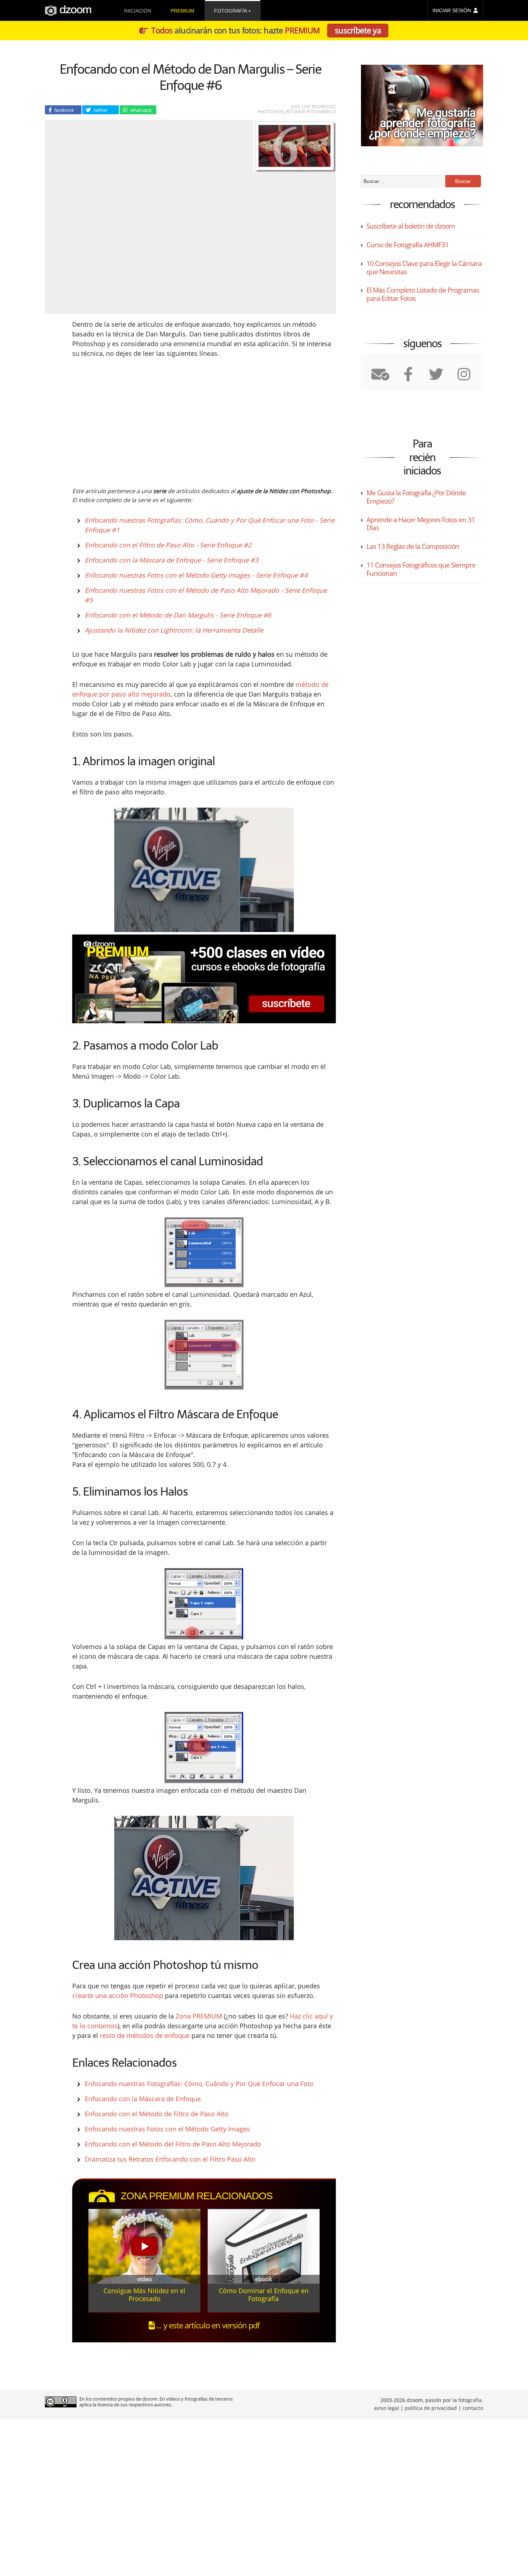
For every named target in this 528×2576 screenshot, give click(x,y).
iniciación (138, 11)
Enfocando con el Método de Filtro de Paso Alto (157, 2114)
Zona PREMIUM (199, 2016)
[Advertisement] (144, 421)
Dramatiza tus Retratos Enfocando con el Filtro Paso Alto (170, 2159)
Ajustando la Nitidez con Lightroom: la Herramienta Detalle (174, 630)
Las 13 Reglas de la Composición (413, 546)
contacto (473, 2408)
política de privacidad (431, 2408)
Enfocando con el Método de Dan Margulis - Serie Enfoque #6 (178, 615)
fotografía (230, 11)
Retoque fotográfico (311, 112)
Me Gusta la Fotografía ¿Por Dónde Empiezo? (416, 497)
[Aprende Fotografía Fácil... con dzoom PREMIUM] (204, 979)
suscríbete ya (358, 30)
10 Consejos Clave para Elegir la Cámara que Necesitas (424, 268)
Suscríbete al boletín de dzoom (411, 226)
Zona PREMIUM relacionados (197, 2196)
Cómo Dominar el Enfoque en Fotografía (264, 2295)
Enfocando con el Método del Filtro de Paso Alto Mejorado (173, 2144)
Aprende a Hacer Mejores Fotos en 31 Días (421, 524)
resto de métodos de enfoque (145, 2035)
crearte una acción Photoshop (118, 1996)
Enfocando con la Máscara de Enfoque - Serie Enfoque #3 (172, 560)
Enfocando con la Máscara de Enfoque (143, 2099)
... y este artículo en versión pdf (207, 2325)
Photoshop (271, 112)
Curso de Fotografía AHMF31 (407, 245)
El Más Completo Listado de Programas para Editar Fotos (423, 294)
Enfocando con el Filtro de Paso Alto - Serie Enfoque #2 (168, 545)
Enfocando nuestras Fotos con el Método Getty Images (167, 2129)
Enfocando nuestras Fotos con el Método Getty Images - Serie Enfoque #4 (196, 575)
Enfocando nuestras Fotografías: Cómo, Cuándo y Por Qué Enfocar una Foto (199, 2084)
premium (182, 11)
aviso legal (386, 2408)
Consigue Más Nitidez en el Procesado (144, 2295)
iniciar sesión (452, 10)
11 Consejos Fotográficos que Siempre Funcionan (421, 569)
